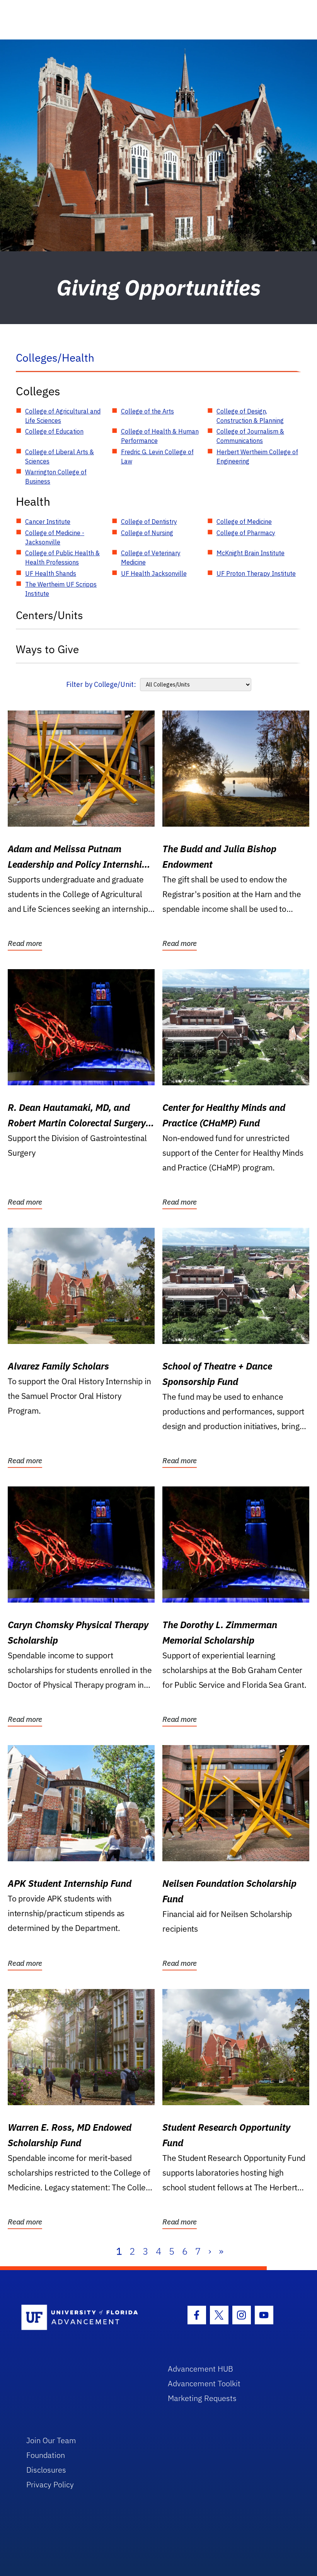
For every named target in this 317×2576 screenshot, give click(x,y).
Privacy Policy (50, 2484)
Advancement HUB (200, 2369)
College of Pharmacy (246, 533)
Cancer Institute (48, 522)
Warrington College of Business (56, 477)
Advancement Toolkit (204, 2383)
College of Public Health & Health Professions (62, 558)
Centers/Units (49, 615)
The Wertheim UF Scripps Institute (61, 589)
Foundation (46, 2455)
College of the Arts (147, 411)
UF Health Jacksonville (154, 573)
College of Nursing (147, 533)
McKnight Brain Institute (251, 553)
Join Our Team (51, 2440)
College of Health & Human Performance (160, 436)
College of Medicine (244, 522)
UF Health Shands (51, 573)
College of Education (54, 431)
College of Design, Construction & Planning (250, 416)
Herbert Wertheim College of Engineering (257, 457)
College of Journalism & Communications (250, 436)
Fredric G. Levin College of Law (157, 457)
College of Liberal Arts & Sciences (60, 457)
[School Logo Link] (86, 2318)
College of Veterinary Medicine (151, 558)
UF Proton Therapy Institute (256, 573)
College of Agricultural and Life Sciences (63, 416)
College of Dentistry (149, 522)
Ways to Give (47, 649)
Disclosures (46, 2470)
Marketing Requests (202, 2398)
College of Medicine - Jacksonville (55, 537)
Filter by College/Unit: (101, 684)
